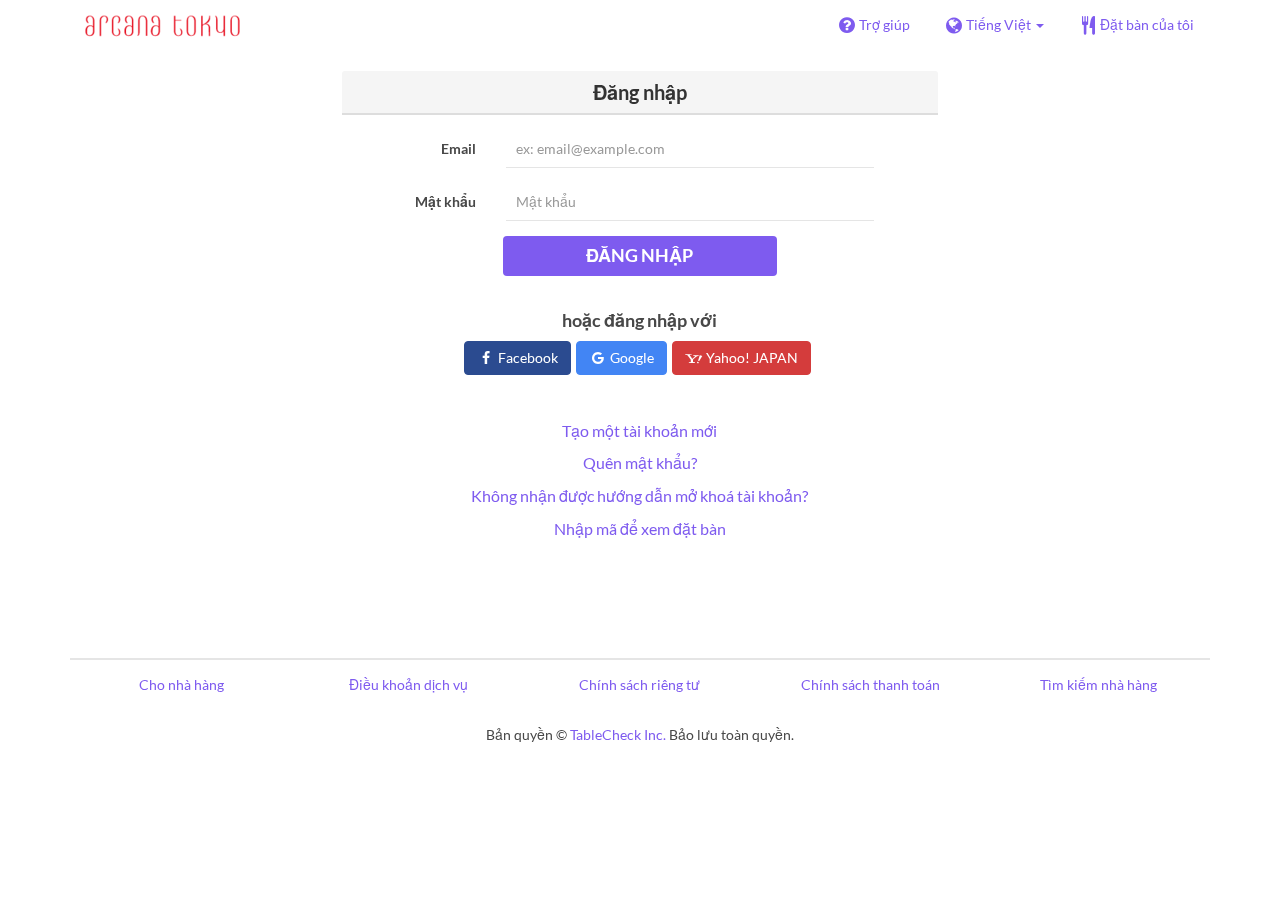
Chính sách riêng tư (639, 684)
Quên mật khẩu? (640, 462)
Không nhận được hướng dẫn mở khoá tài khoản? (639, 495)
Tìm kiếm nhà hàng (1098, 684)
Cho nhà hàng (181, 684)
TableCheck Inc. (618, 734)
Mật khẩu (445, 201)
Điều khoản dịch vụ (408, 684)
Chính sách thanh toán (870, 684)
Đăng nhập (639, 255)
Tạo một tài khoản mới (639, 430)
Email (458, 148)
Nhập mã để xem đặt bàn (640, 528)
